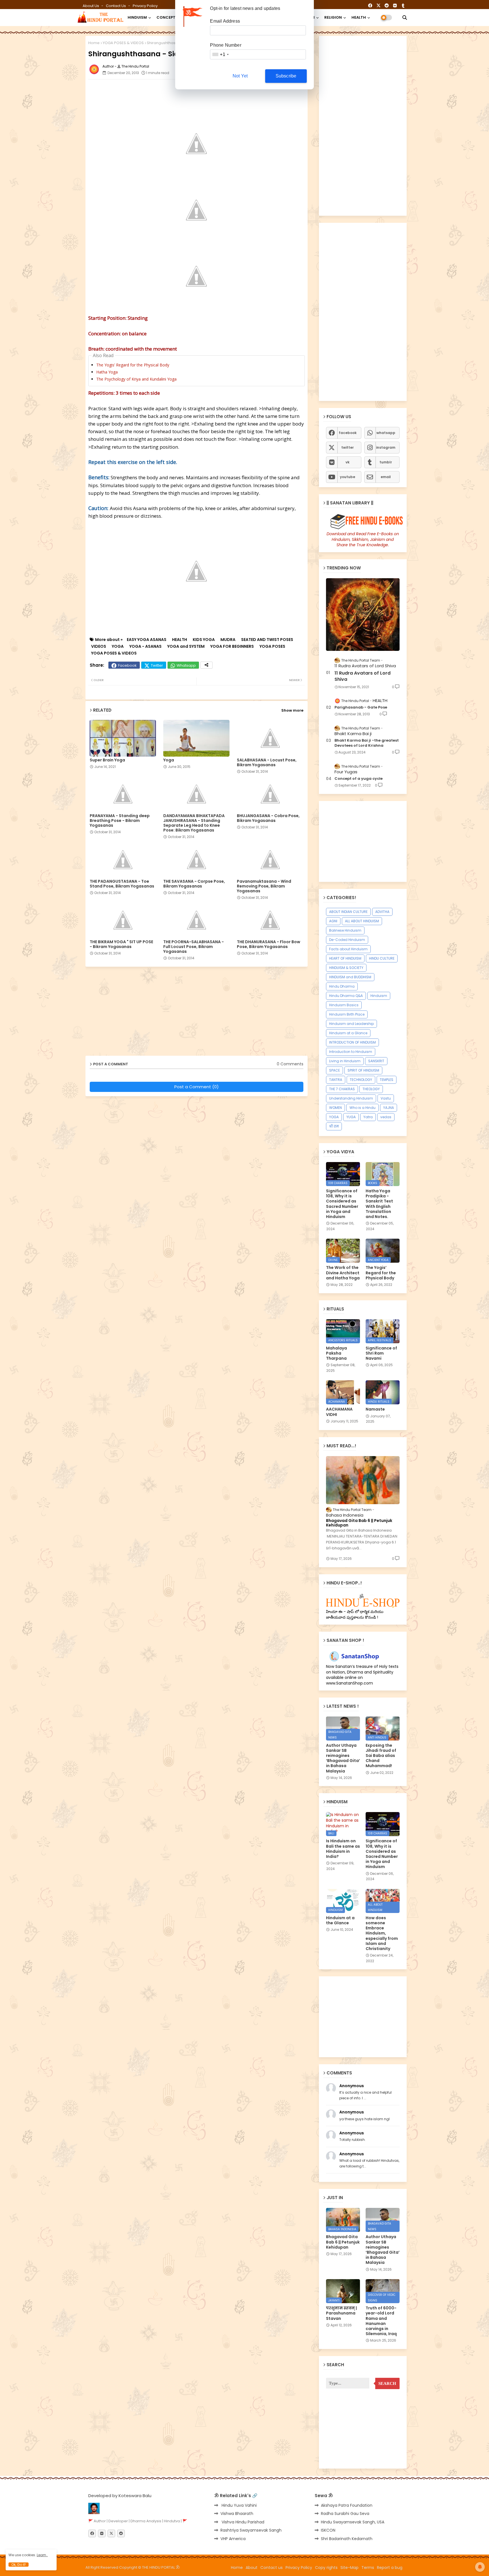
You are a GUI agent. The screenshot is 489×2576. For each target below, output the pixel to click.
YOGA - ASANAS (145, 646)
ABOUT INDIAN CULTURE (348, 912)
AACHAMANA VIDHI (339, 1412)
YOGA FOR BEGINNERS (232, 646)
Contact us (116, 6)
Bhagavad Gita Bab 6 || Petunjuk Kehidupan (359, 1523)
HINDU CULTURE (382, 958)
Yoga (169, 760)
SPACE (334, 1070)
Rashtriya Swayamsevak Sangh (251, 2530)
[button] (405, 18)
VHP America (233, 2539)
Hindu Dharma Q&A (346, 996)
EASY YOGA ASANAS (147, 640)
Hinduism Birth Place (347, 1014)
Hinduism (379, 996)
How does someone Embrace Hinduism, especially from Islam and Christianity (382, 1933)
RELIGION (333, 17)
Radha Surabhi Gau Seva (345, 2514)
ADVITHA (382, 912)
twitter (348, 447)
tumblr (386, 462)
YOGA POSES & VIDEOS (123, 43)
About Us (91, 6)
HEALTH (359, 17)
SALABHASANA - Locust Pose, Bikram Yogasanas (267, 763)
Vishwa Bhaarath (237, 2514)
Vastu (386, 1098)
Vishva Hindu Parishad (242, 2522)
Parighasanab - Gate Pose (361, 707)
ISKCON (328, 2530)
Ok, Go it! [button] (19, 2565)
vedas (386, 1117)
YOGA (118, 646)
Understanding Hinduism (351, 1098)
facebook (348, 433)
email (386, 477)
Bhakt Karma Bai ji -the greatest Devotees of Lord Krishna (367, 743)
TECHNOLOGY (361, 1080)
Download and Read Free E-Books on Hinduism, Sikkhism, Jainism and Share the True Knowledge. (363, 539)
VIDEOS (99, 646)
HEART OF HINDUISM (345, 958)
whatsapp (386, 433)
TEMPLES (387, 1080)
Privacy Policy (145, 6)
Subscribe (286, 76)
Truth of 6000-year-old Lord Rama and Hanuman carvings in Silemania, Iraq (381, 2321)
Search (387, 2383)
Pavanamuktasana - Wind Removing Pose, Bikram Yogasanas (264, 886)
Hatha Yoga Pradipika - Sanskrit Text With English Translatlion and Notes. (379, 1204)
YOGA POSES (272, 646)
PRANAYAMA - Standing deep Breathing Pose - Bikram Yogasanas (120, 821)
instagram (386, 447)
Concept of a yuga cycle (359, 779)
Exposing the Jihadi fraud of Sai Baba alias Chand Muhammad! (381, 1756)
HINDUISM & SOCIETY (346, 968)
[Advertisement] (226, 96)
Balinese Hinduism (345, 930)
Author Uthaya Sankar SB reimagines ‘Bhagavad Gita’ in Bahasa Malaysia (343, 1758)
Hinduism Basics (344, 1005)
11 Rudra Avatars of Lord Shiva (363, 676)
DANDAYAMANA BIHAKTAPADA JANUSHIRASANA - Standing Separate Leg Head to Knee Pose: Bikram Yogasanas (194, 823)
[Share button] (206, 665)
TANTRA (336, 1080)
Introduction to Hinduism (351, 1052)
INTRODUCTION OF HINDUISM (352, 1042)
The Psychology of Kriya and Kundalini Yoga (136, 379)
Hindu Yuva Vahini (239, 2505)
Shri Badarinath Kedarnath (347, 2539)
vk (348, 462)
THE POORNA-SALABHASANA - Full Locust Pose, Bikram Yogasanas (194, 947)
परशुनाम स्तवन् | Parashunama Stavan (341, 2313)
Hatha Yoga (107, 372)
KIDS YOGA (204, 640)
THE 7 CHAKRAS (342, 1089)
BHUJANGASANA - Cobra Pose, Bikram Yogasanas (268, 818)
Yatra (368, 1117)
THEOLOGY (371, 1089)
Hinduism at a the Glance (340, 1920)
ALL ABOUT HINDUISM (362, 921)
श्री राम (334, 1126)
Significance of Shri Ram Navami (381, 1353)
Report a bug (390, 2568)
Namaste (375, 1409)
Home (94, 43)
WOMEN (335, 1108)
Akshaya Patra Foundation (347, 2505)
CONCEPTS (167, 17)
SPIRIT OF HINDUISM (363, 1070)
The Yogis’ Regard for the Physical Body (133, 365)
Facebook (127, 665)
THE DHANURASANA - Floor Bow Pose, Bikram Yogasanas (269, 944)
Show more (292, 710)
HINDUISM (137, 17)
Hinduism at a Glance (348, 1033)
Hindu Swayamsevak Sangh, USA (353, 2522)
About (252, 2568)
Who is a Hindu (363, 1108)
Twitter (157, 665)
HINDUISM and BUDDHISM (350, 977)
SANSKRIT (376, 1061)
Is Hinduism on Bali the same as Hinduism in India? (343, 1849)
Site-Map (349, 2568)
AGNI (333, 921)
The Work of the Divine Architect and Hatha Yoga (343, 1273)
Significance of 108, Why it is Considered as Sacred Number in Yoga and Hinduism (342, 1204)
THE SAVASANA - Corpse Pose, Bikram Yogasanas (194, 884)
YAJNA (389, 1108)
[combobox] (220, 54)
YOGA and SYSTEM (186, 646)
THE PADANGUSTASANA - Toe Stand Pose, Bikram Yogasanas (122, 884)
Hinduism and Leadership (351, 1024)
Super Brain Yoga (107, 760)
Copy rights (326, 2568)
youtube (348, 477)
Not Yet (240, 76)
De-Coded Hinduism (347, 940)
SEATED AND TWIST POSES (267, 640)
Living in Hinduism (345, 1061)
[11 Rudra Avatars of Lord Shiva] (363, 615)
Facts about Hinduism (348, 949)
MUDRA (228, 640)
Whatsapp (186, 665)
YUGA (351, 1117)
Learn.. (42, 2555)
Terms (368, 2568)
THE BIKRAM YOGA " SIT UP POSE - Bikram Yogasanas (121, 944)
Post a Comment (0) (197, 1087)
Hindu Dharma (342, 986)
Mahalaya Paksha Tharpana (336, 1353)
